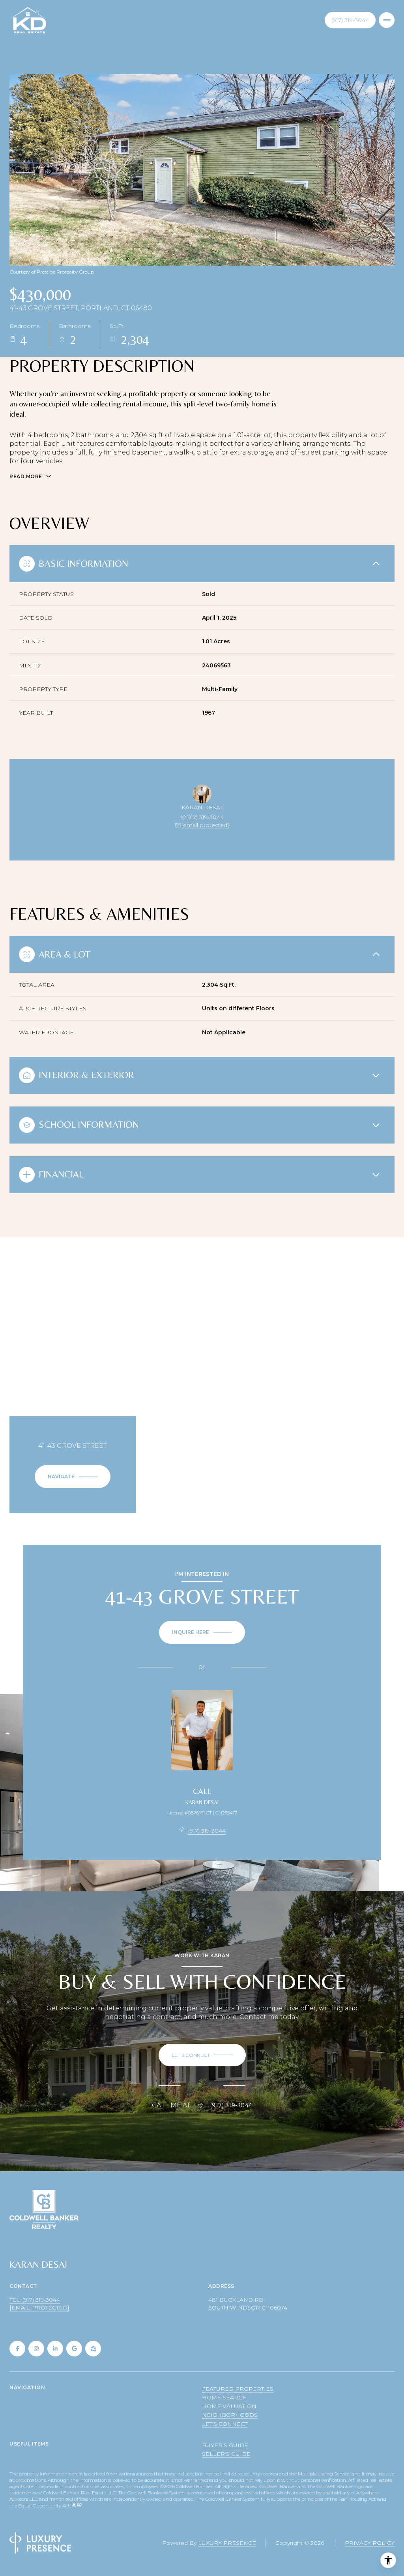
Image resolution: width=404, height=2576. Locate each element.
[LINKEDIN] (55, 2349)
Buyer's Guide (225, 2445)
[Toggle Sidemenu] (387, 20)
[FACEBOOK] (17, 2349)
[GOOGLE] (74, 2349)
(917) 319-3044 (350, 20)
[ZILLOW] (93, 2349)
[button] (202, 2055)
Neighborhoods (230, 2415)
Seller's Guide (226, 2454)
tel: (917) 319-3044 (35, 2300)
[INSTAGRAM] (36, 2349)
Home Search (224, 2397)
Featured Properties (238, 2389)
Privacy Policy (370, 2543)
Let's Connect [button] (225, 2424)
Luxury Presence (227, 2543)
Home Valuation (229, 2406)
